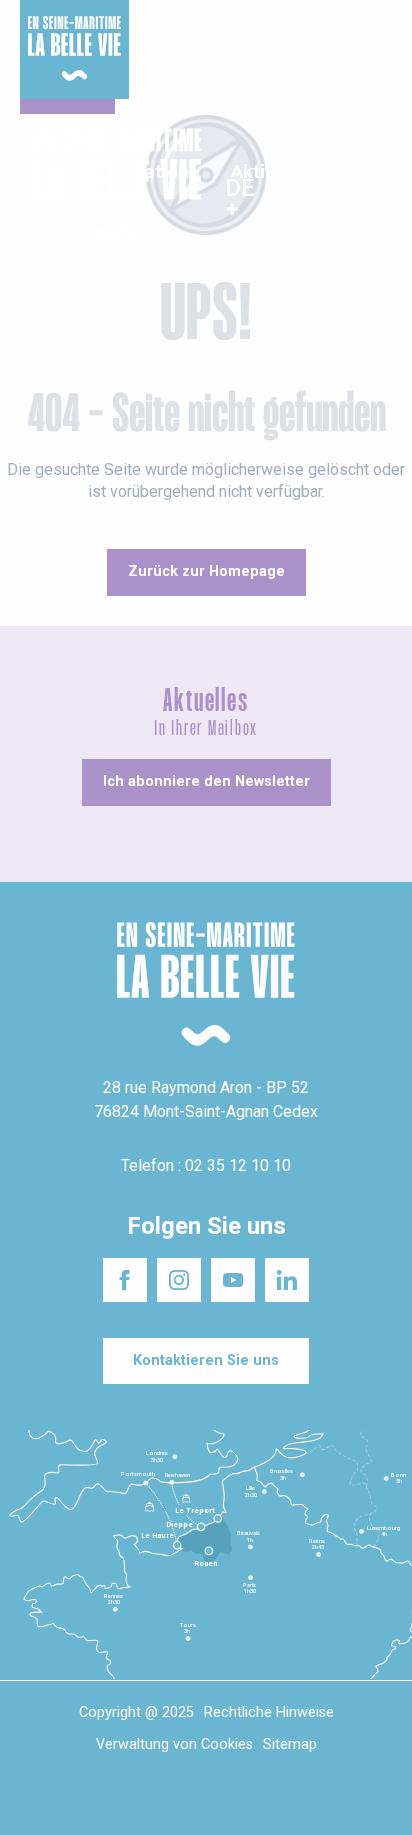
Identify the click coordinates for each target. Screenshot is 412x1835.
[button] (379, 187)
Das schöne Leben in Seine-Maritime (201, 29)
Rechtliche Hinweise (269, 1712)
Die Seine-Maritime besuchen (322, 38)
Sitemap (290, 1744)
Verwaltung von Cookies (174, 1744)
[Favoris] (334, 187)
